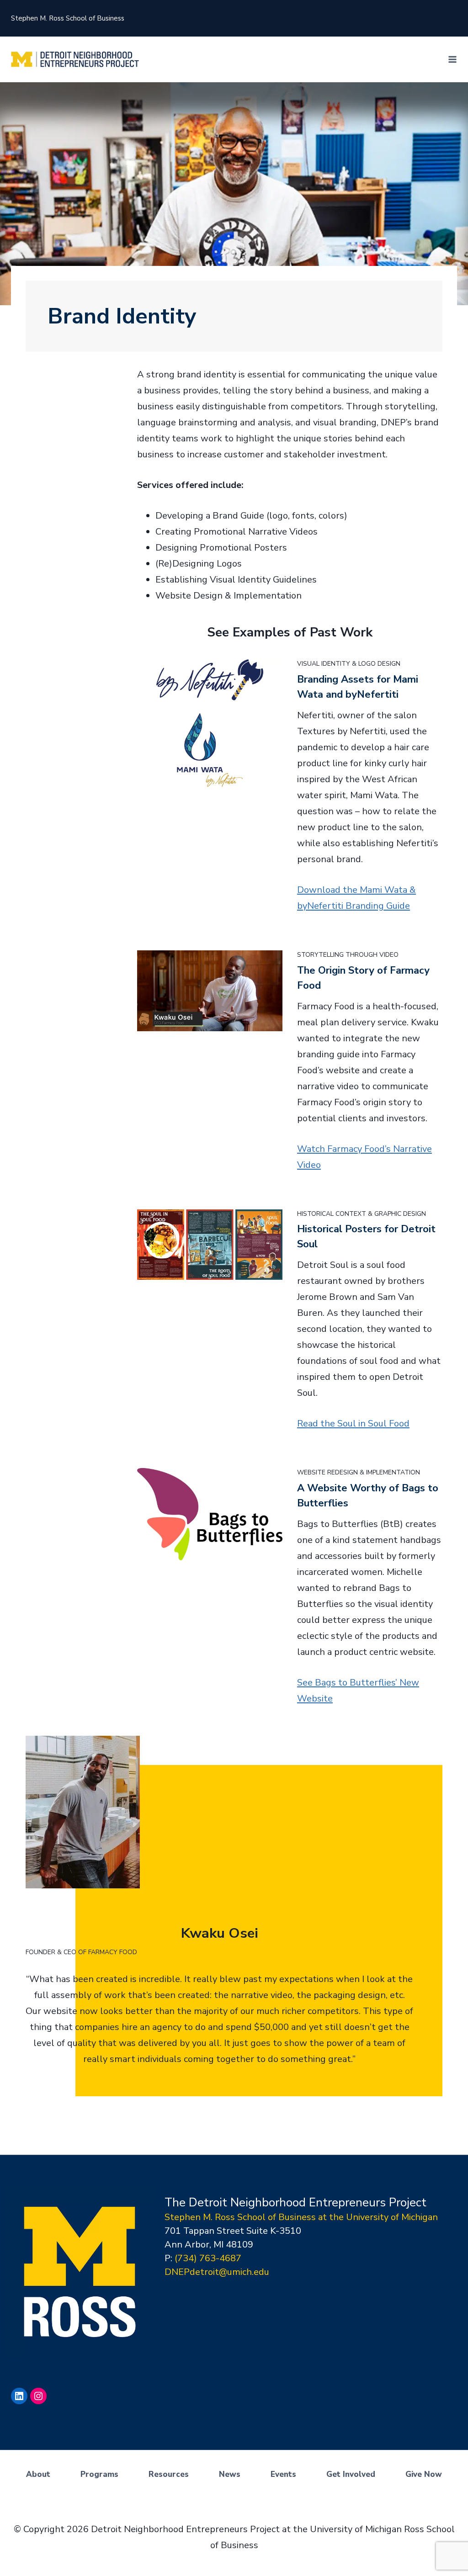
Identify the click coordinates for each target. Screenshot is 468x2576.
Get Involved (351, 2474)
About (38, 2474)
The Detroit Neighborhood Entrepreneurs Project (295, 2202)
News (230, 2474)
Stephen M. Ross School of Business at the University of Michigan (301, 2217)
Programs (99, 2474)
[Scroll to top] (458, 2544)
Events (283, 2474)
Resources (169, 2474)
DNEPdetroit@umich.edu (217, 2272)
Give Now (424, 2474)
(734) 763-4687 (208, 2258)
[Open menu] (452, 59)
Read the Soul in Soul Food (353, 1423)
